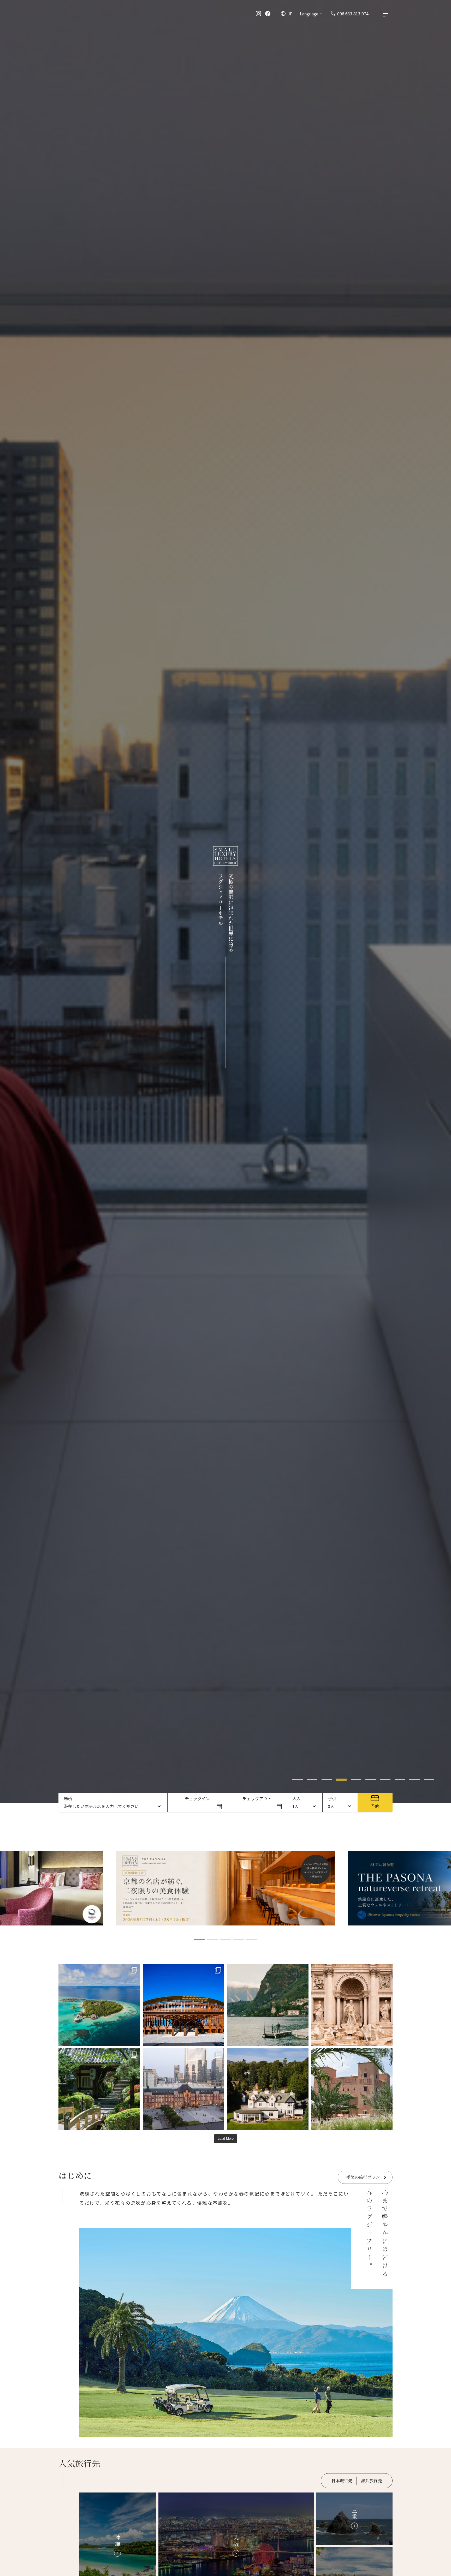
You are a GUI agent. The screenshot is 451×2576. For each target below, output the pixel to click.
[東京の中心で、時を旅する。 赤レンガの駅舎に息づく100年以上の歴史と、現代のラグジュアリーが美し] (184, 2089)
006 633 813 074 (353, 14)
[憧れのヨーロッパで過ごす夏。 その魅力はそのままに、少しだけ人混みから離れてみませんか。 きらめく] (268, 2005)
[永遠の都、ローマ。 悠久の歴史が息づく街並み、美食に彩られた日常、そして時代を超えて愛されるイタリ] (352, 2005)
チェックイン (197, 1798)
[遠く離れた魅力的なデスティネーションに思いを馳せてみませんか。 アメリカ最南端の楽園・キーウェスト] (268, 2089)
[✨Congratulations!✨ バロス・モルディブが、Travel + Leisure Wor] (99, 2005)
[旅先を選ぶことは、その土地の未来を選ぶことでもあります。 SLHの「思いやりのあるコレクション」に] (352, 2089)
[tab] (298, 1780)
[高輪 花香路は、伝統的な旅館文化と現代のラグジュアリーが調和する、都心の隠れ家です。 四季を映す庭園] (99, 2089)
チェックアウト (257, 1798)
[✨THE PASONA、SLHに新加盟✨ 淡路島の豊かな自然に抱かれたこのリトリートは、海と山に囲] (184, 2005)
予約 (375, 1806)
